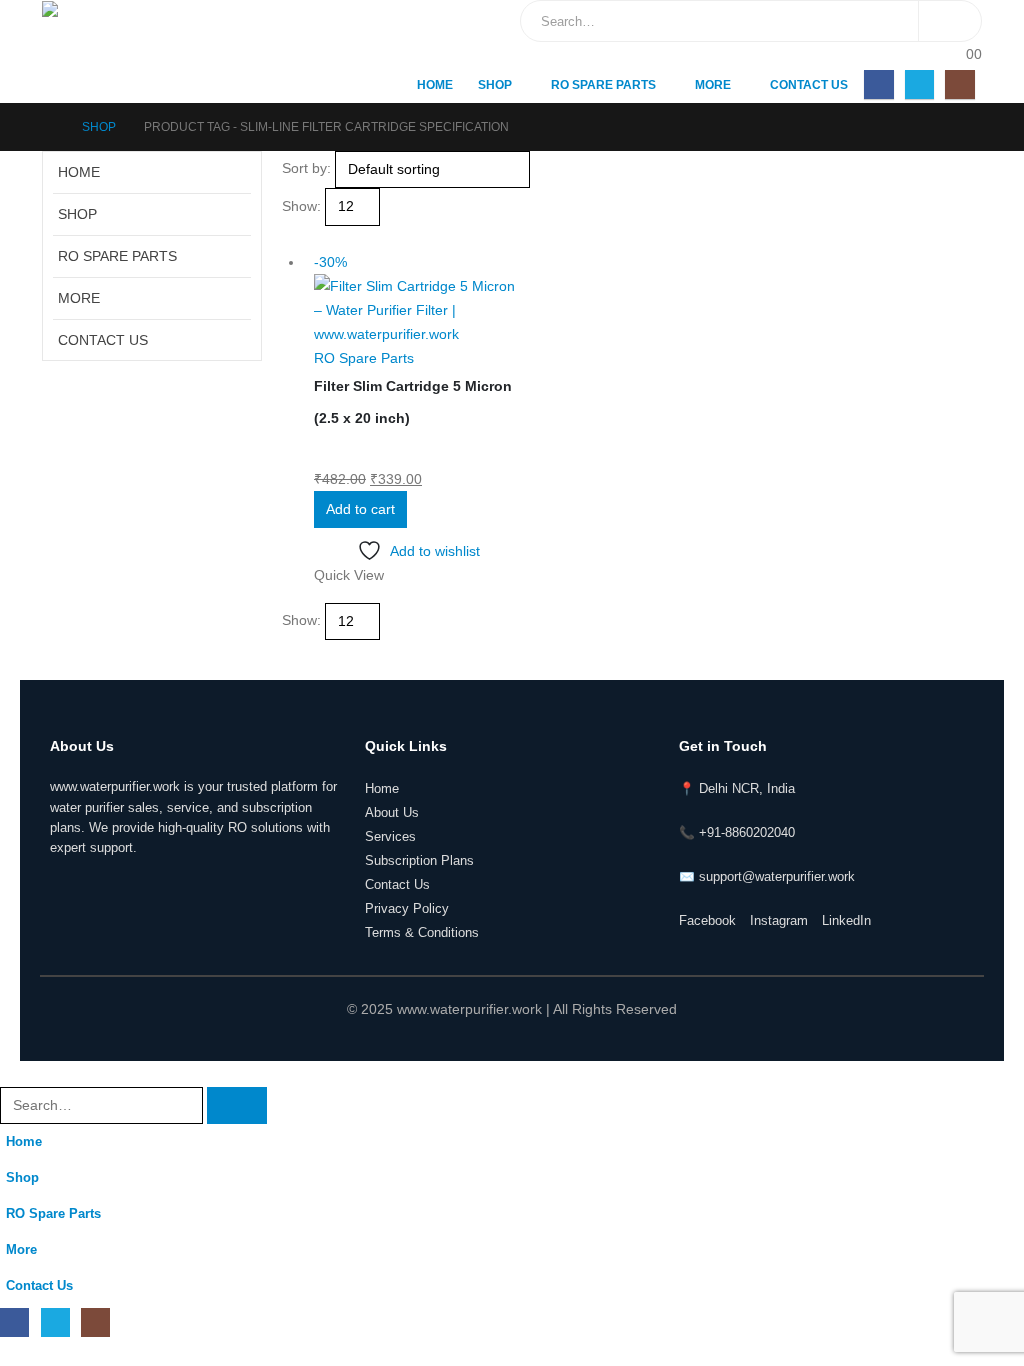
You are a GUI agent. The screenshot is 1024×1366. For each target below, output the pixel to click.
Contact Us (809, 85)
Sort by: (306, 168)
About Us (392, 813)
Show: (301, 206)
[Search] (950, 21)
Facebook (707, 921)
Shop (495, 85)
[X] (919, 84)
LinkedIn (846, 921)
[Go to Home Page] (48, 127)
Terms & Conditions (422, 933)
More (713, 85)
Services (390, 837)
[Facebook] (878, 84)
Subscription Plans (419, 861)
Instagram (779, 921)
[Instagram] (959, 84)
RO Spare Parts (603, 85)
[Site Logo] (127, 51)
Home (435, 85)
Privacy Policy (407, 909)
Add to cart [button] (360, 509)
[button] (290, 238)
